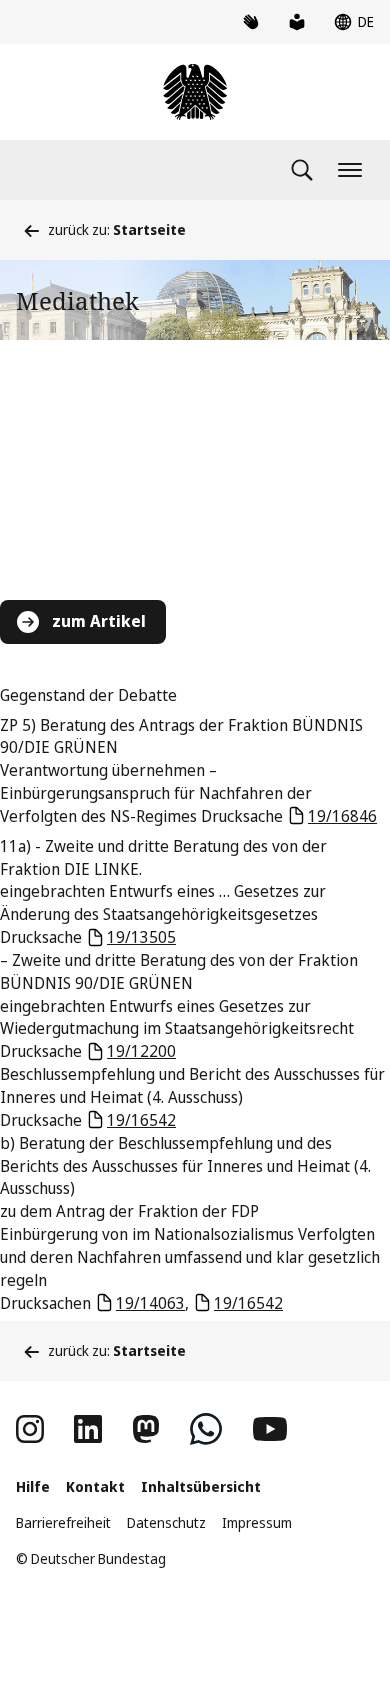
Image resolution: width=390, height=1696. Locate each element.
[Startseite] (195, 92)
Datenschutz (166, 1522)
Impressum (257, 1522)
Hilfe (33, 1486)
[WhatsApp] (206, 1429)
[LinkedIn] (88, 1429)
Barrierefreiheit (63, 1522)
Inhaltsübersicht (201, 1486)
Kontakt (95, 1486)
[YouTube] (270, 1429)
